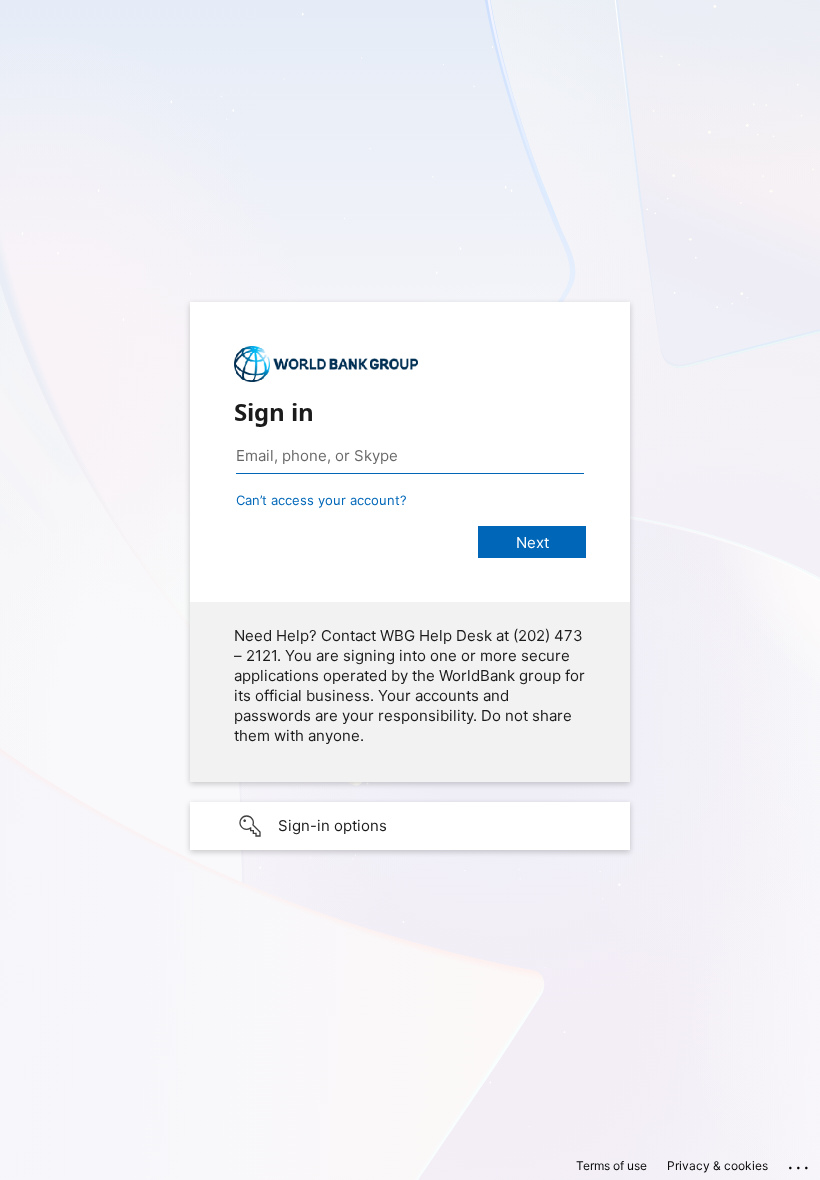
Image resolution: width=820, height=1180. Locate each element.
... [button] (800, 1163)
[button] (410, 826)
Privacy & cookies (717, 1165)
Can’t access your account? (321, 500)
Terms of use (611, 1165)
